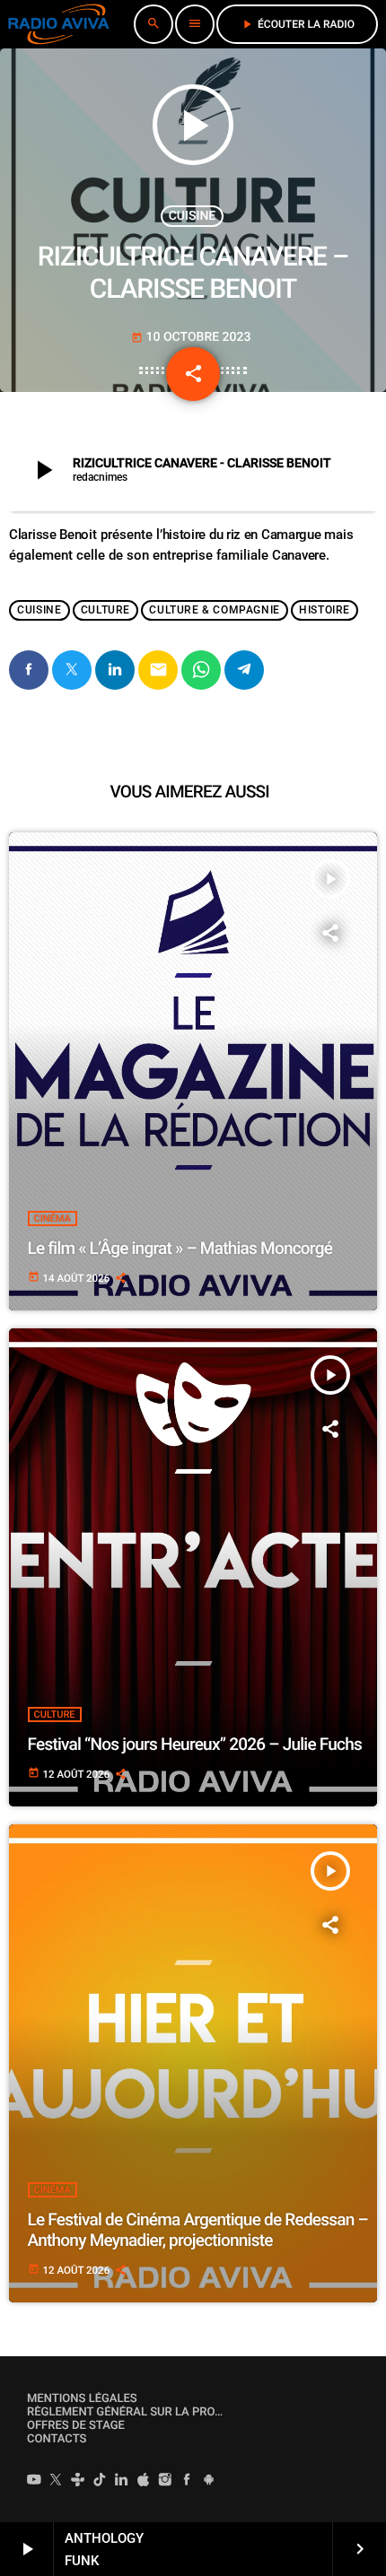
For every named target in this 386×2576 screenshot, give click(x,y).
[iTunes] (144, 2482)
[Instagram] (165, 2482)
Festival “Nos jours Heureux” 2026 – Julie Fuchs (195, 1744)
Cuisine (193, 216)
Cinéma (53, 1218)
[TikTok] (100, 2482)
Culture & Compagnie (214, 610)
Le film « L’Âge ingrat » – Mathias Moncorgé (180, 1248)
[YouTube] (34, 2482)
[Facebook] (187, 2482)
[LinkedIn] (121, 2482)
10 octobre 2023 (191, 337)
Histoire (325, 610)
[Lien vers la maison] (59, 24)
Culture (105, 610)
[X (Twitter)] (56, 2482)
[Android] (209, 2482)
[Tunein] (78, 2482)
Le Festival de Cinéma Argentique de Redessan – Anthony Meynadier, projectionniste (198, 2230)
